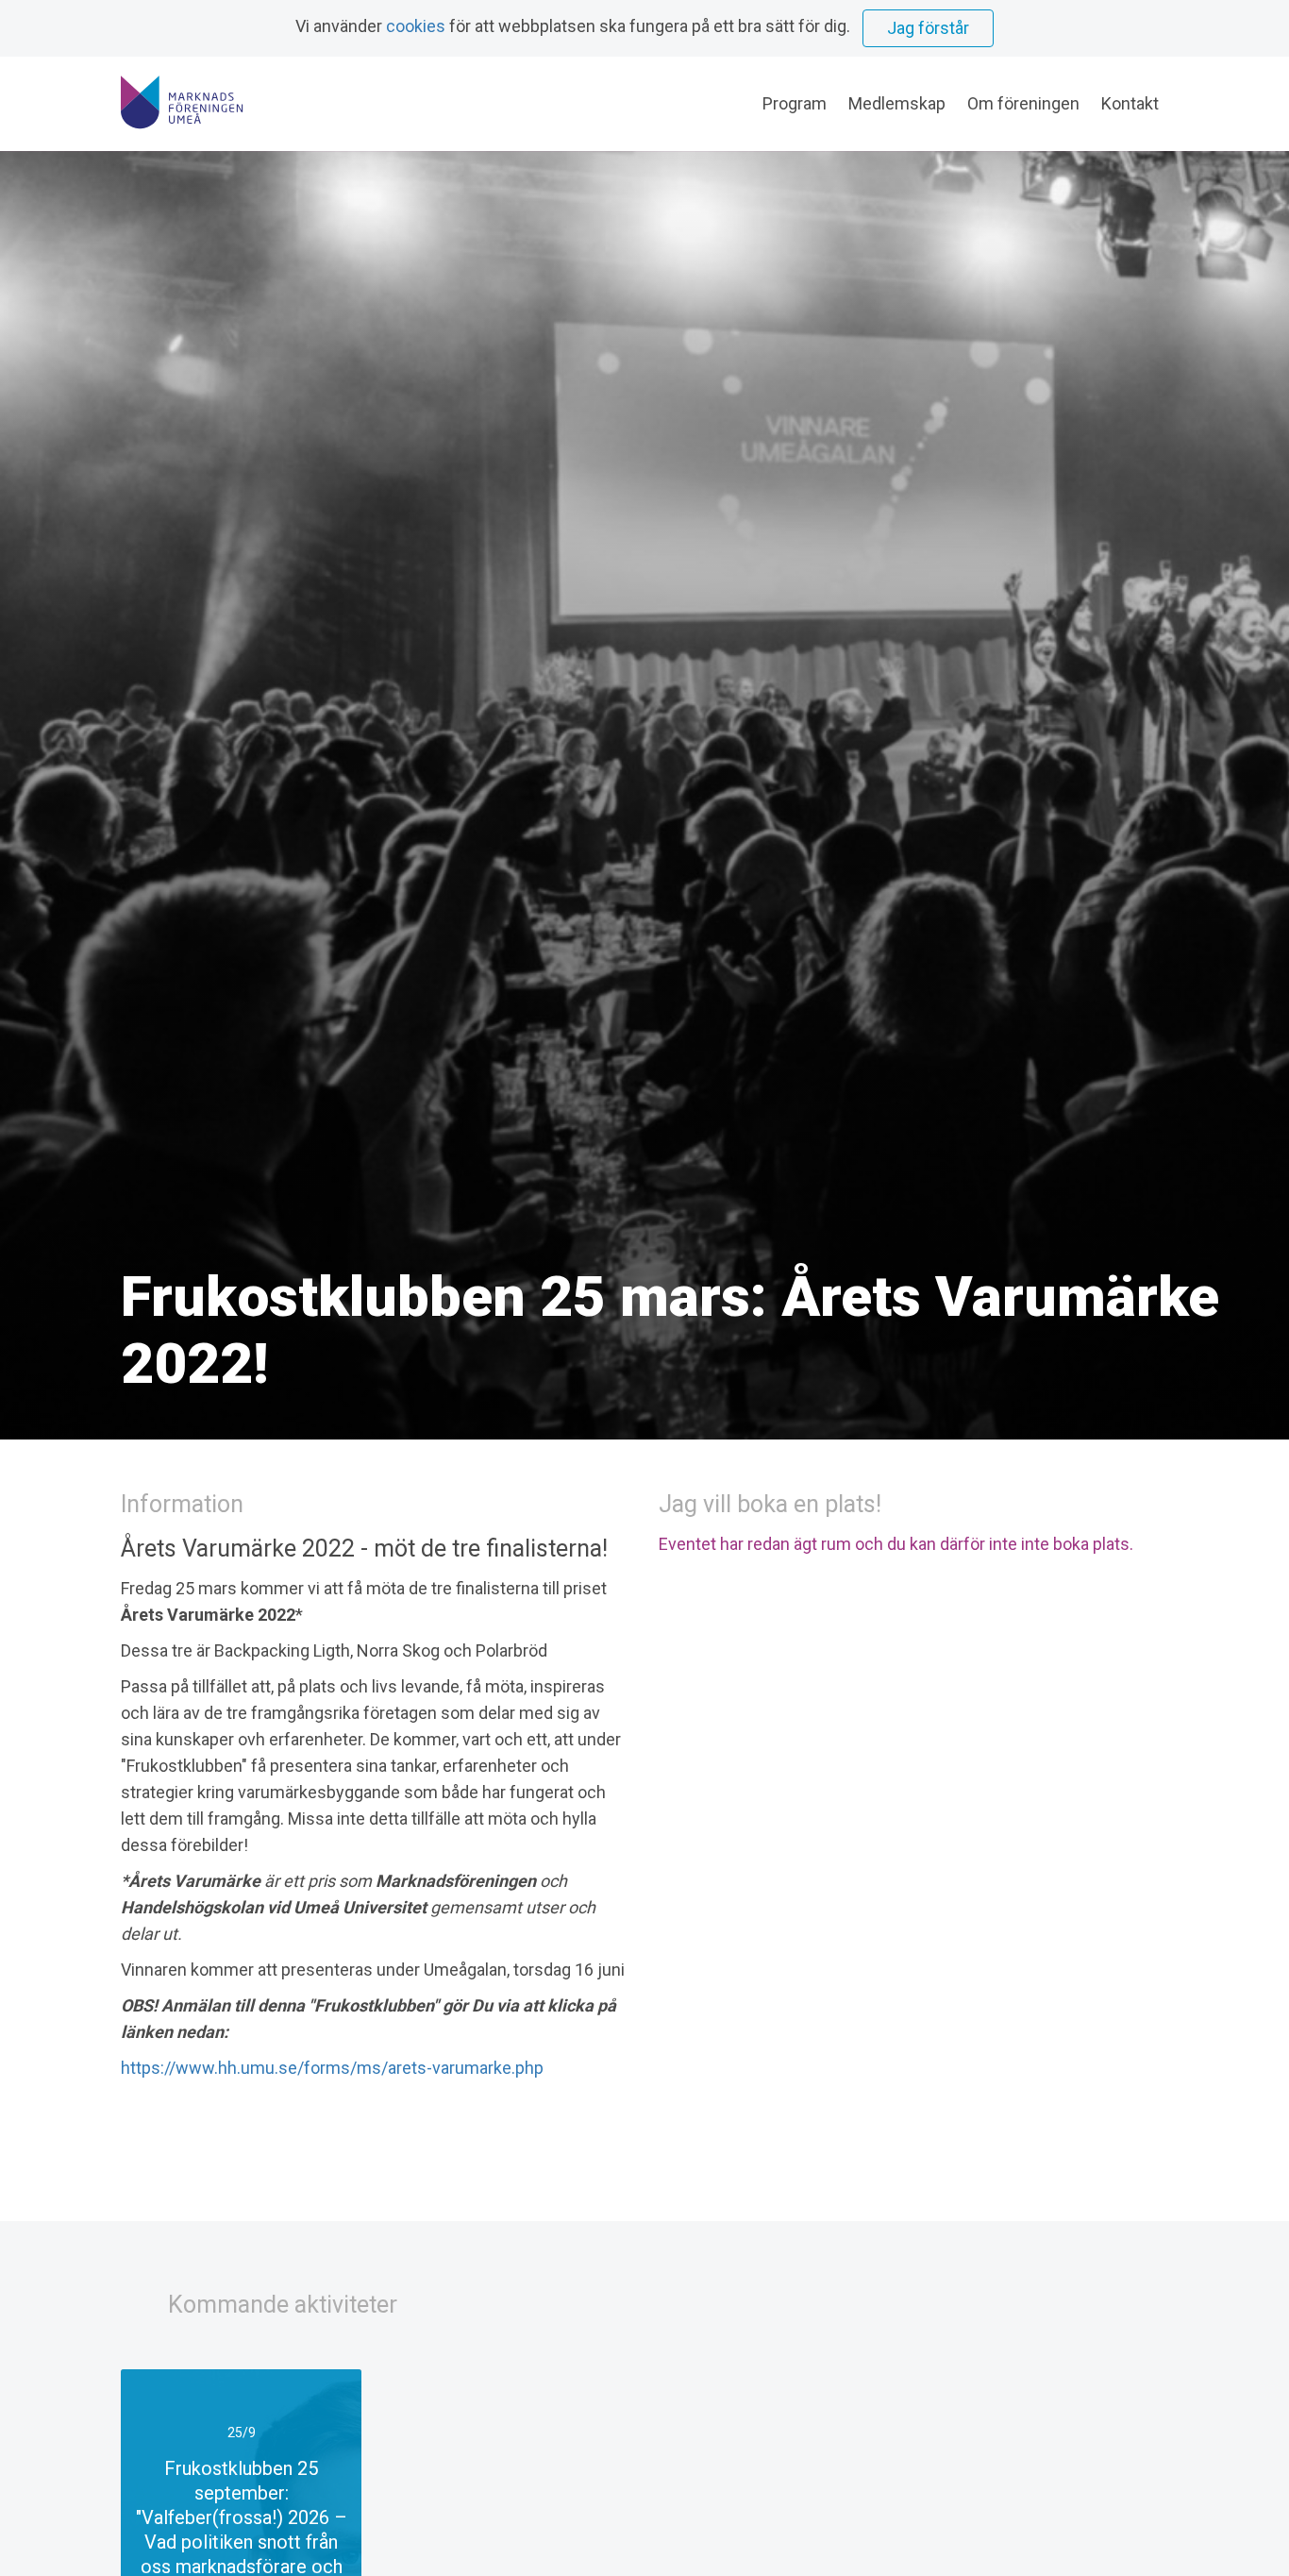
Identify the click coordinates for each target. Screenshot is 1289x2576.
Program (795, 103)
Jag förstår (928, 28)
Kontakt (1130, 103)
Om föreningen (1023, 103)
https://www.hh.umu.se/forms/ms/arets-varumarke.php (332, 2068)
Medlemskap (897, 103)
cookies (416, 26)
